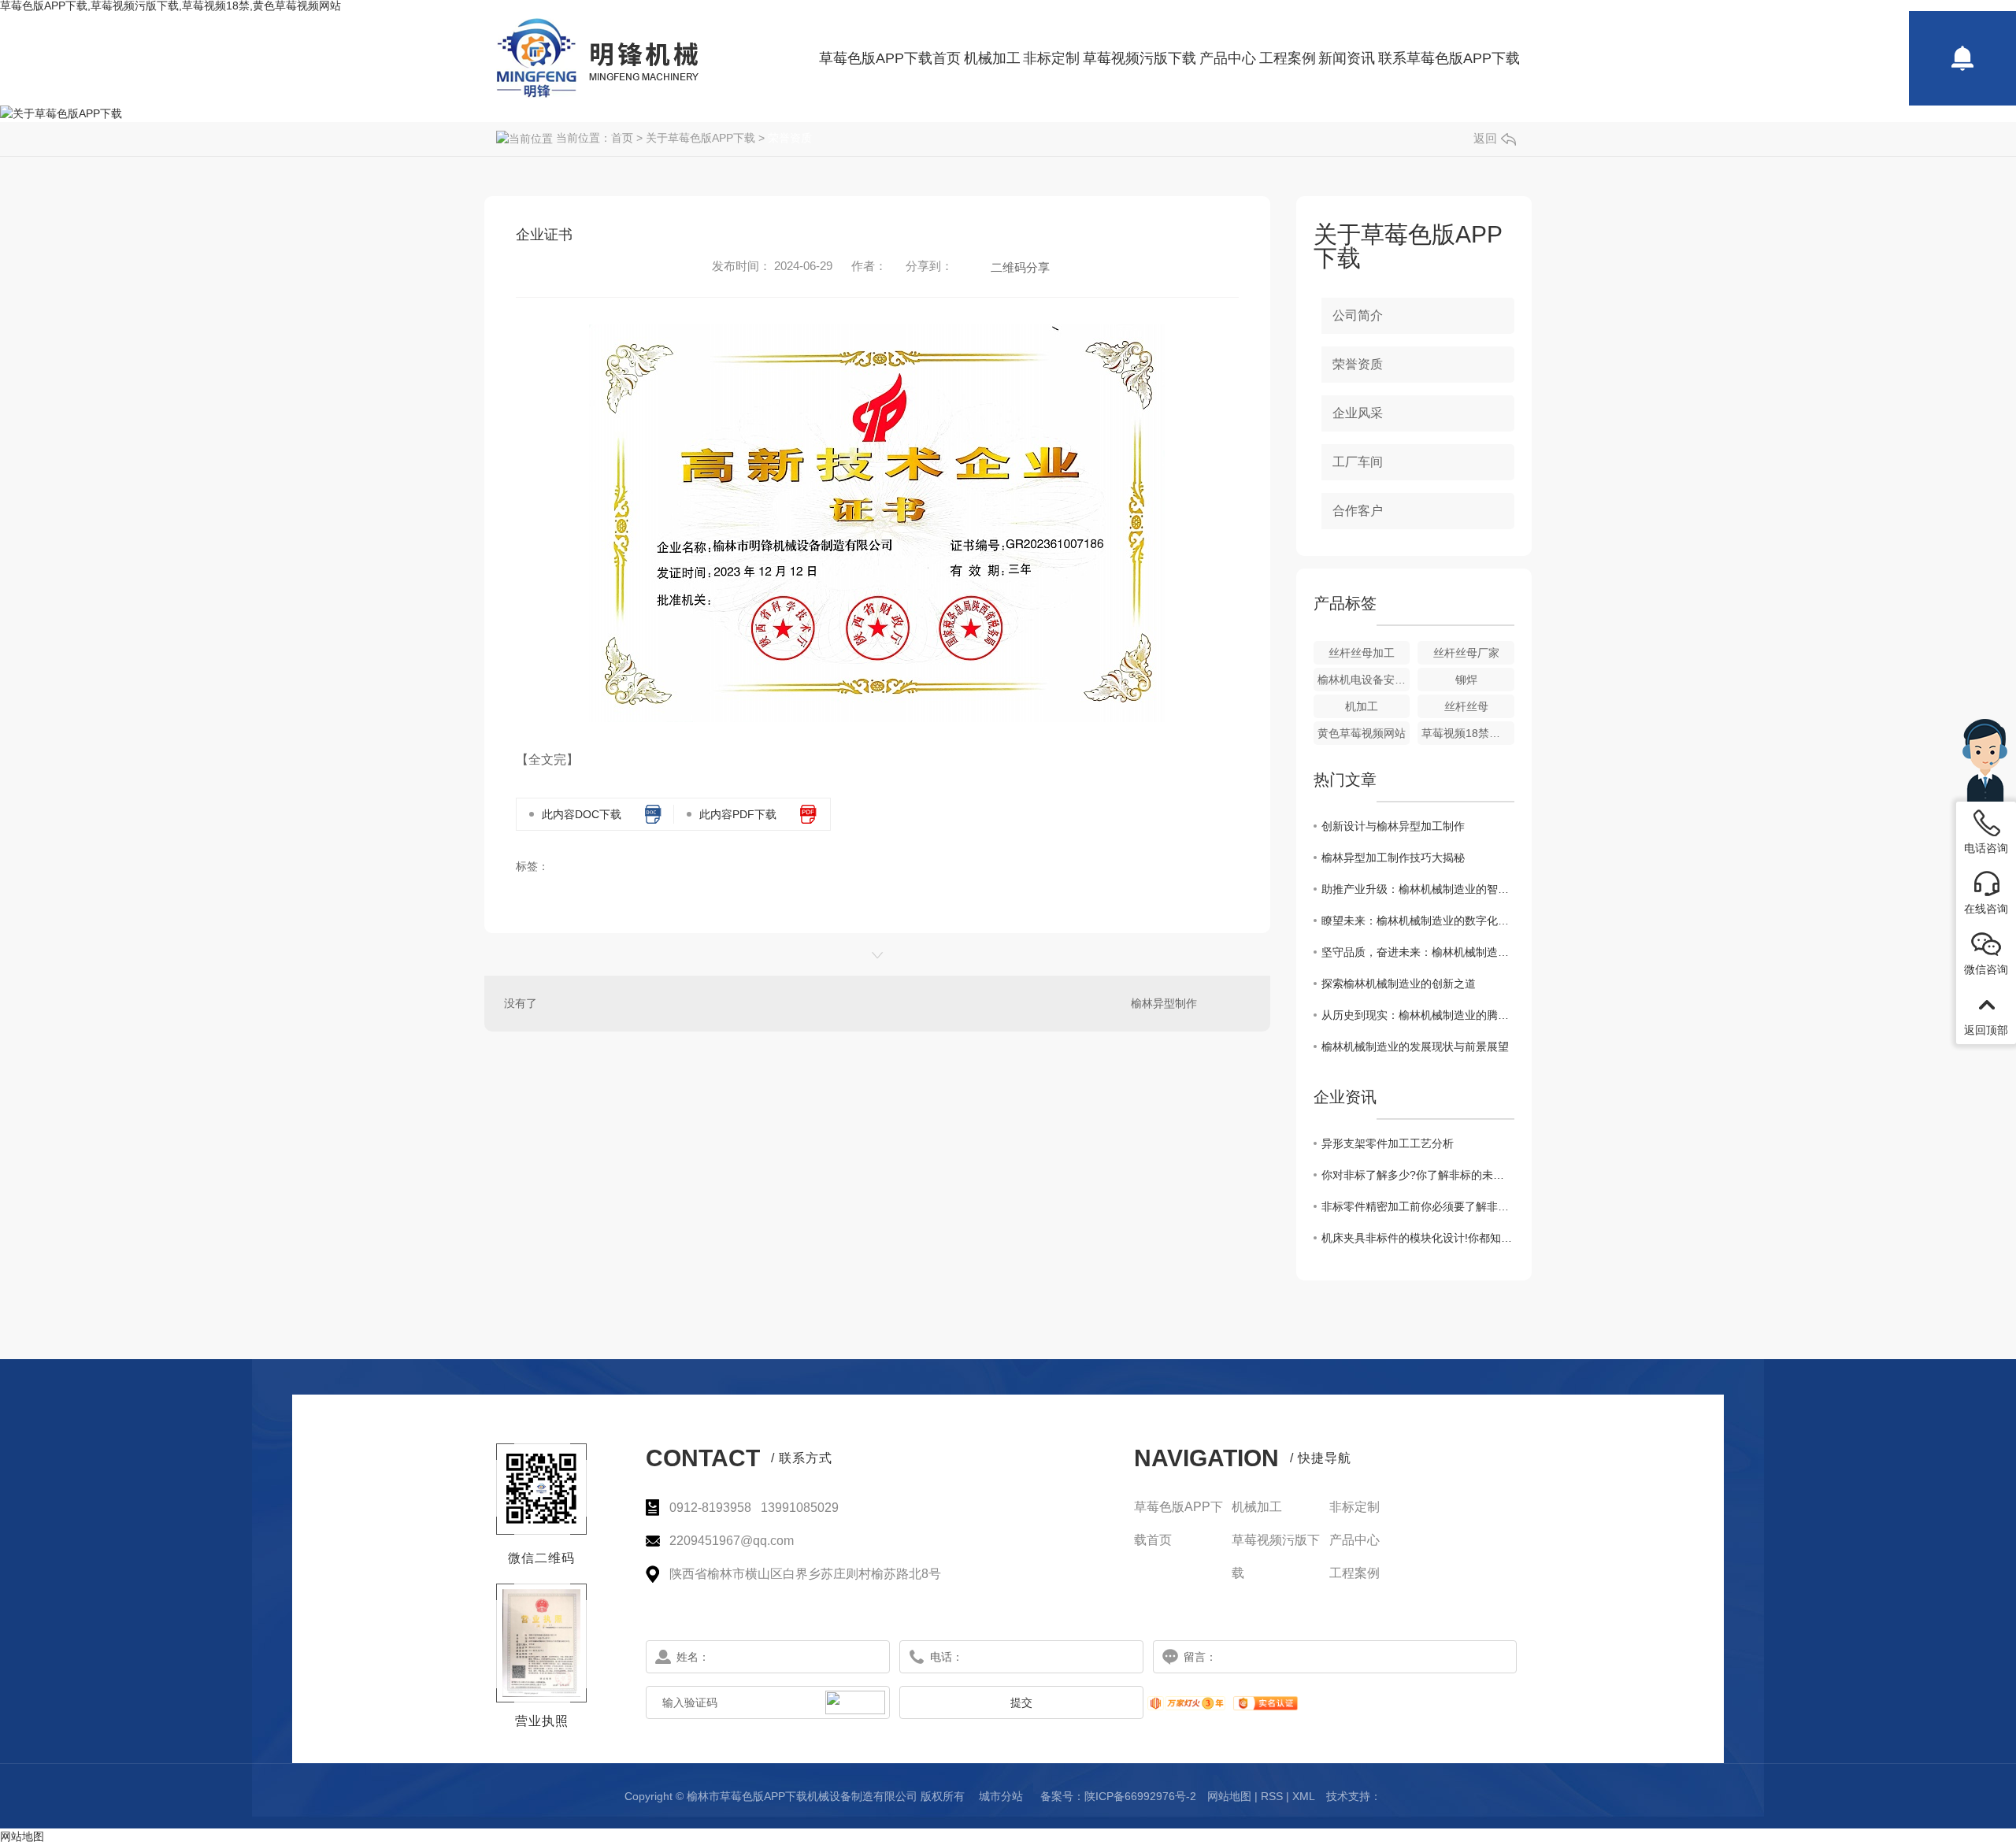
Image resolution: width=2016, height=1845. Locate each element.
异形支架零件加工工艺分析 (1388, 1143)
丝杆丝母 (1466, 706)
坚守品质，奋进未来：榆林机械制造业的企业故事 (1418, 952)
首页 (622, 138)
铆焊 (1466, 680)
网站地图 (1229, 1796)
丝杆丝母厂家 (1466, 653)
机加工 (1362, 706)
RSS (1272, 1796)
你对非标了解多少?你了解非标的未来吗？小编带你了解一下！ (1418, 1175)
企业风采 (1358, 413)
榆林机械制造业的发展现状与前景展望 (1415, 1047)
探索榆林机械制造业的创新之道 (1399, 984)
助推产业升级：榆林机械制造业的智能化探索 (1418, 889)
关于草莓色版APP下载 (700, 138)
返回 (1485, 138)
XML (1304, 1796)
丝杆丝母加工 (1362, 653)
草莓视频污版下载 (1140, 58)
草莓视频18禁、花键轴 (1468, 733)
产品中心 (1228, 58)
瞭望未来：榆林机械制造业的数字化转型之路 (1418, 921)
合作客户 (1358, 511)
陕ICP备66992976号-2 (1140, 1796)
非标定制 (1051, 58)
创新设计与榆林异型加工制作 (1393, 826)
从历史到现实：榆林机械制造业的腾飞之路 (1418, 1015)
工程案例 (1288, 58)
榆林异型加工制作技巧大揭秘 (1393, 858)
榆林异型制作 (1164, 1003)
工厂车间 (1358, 462)
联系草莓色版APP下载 (1449, 58)
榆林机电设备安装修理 (1364, 680)
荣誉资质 (790, 138)
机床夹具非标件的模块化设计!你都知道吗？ (1418, 1238)
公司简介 (1358, 315)
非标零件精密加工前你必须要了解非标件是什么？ (1418, 1206)
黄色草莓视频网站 (1362, 733)
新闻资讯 (1347, 58)
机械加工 (992, 58)
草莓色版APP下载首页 (890, 58)
